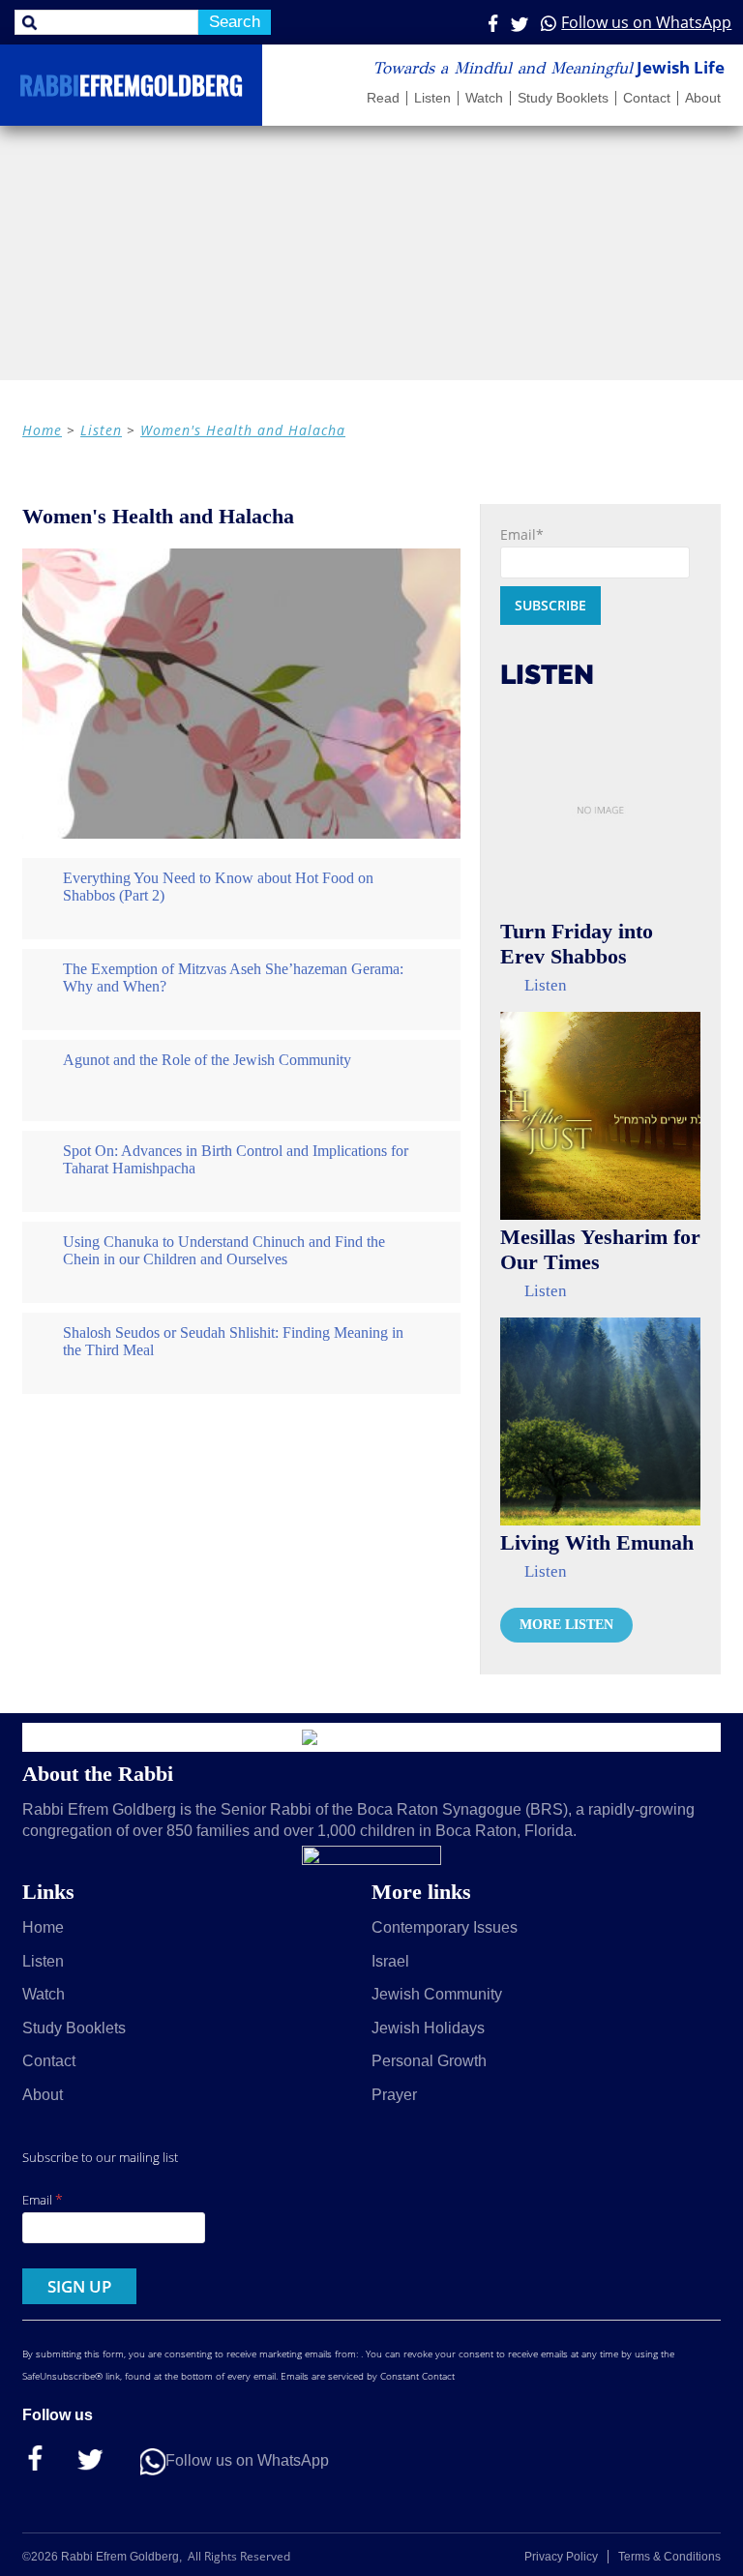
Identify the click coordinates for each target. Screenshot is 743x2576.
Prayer (394, 2095)
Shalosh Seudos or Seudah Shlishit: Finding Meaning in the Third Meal (233, 1341)
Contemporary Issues (445, 1927)
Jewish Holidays (428, 2028)
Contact (647, 98)
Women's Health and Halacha (243, 430)
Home (42, 430)
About (703, 98)
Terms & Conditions (669, 2557)
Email (43, 2199)
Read (383, 98)
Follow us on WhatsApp (646, 22)
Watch (484, 98)
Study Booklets (563, 98)
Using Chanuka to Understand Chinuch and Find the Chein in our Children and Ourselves (224, 1250)
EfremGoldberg (131, 89)
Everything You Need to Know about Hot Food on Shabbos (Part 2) (218, 887)
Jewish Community (437, 1994)
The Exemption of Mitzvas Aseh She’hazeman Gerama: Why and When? (233, 977)
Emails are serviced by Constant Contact (368, 2376)
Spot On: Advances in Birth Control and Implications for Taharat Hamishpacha (236, 1159)
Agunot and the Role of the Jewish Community (207, 1060)
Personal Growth (429, 2061)
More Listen (566, 1625)
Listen (432, 98)
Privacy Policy (561, 2557)
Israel (390, 1961)
